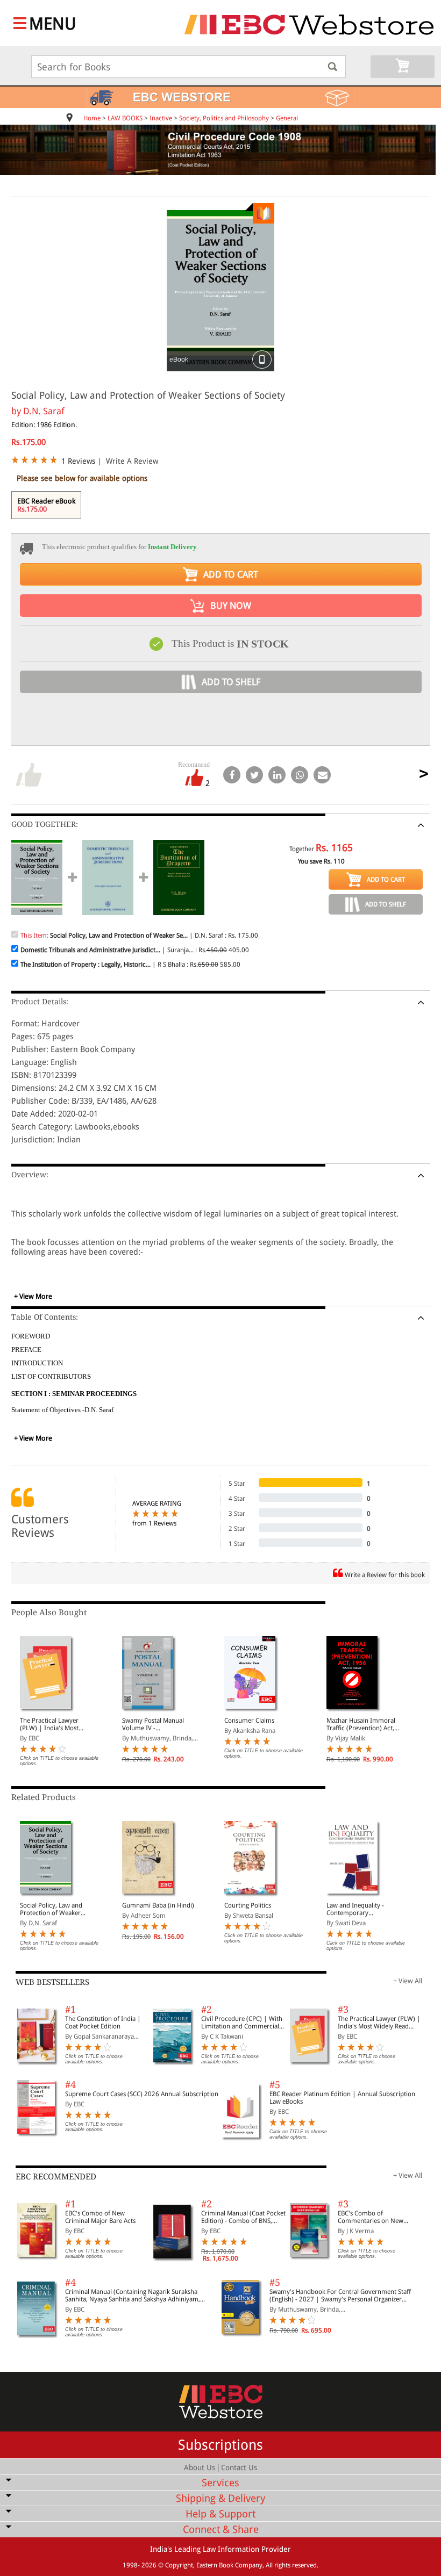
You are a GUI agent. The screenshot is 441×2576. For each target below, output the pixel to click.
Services (220, 2483)
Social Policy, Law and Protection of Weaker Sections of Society (51, 1909)
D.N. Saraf (44, 411)
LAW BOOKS (125, 118)
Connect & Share (221, 2530)
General (287, 118)
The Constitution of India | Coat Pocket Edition (103, 2023)
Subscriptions (220, 2445)
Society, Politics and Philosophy (224, 118)
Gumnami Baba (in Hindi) (158, 1905)
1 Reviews (78, 461)
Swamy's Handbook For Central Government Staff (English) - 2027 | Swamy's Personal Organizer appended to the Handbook (340, 2296)
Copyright (179, 2565)
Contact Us (239, 2467)
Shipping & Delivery (220, 2498)
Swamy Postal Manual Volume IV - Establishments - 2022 (154, 1724)
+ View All (408, 1981)
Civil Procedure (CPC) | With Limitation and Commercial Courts (242, 2023)
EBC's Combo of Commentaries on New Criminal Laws (371, 2217)
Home (92, 118)
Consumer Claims (249, 1721)
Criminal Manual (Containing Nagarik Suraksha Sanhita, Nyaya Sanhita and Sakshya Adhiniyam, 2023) (133, 2296)
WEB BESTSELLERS (52, 1982)
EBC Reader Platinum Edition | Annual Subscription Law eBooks (342, 2098)
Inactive (161, 118)
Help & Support (220, 2514)
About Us (200, 2467)
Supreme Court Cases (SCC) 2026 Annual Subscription (142, 2094)
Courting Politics (248, 1905)
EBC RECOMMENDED (56, 2177)
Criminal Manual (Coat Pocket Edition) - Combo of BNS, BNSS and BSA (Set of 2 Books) (243, 2217)
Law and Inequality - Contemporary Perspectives (355, 1909)
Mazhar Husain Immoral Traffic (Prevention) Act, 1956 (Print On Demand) (362, 1724)
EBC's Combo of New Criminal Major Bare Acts (100, 2217)
